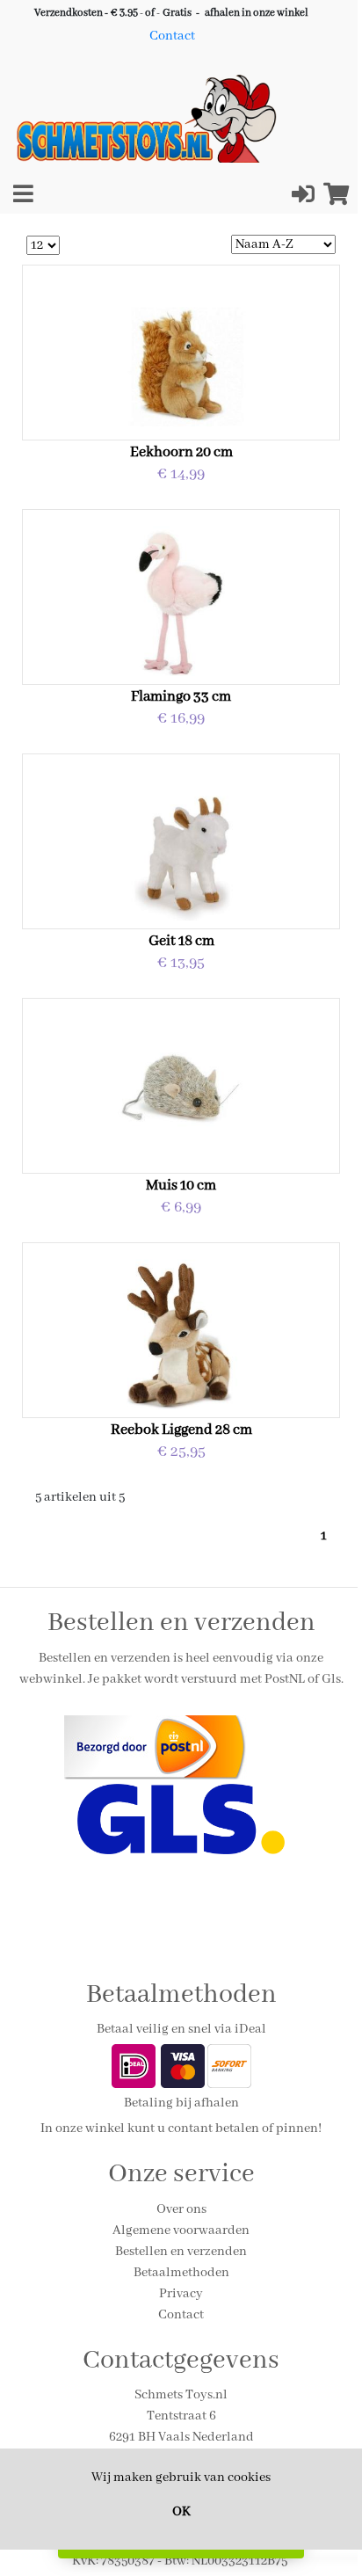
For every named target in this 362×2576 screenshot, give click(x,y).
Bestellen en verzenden (181, 2252)
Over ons (181, 2209)
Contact (172, 36)
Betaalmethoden (181, 2273)
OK (181, 2512)
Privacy (181, 2294)
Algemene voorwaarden (181, 2230)
